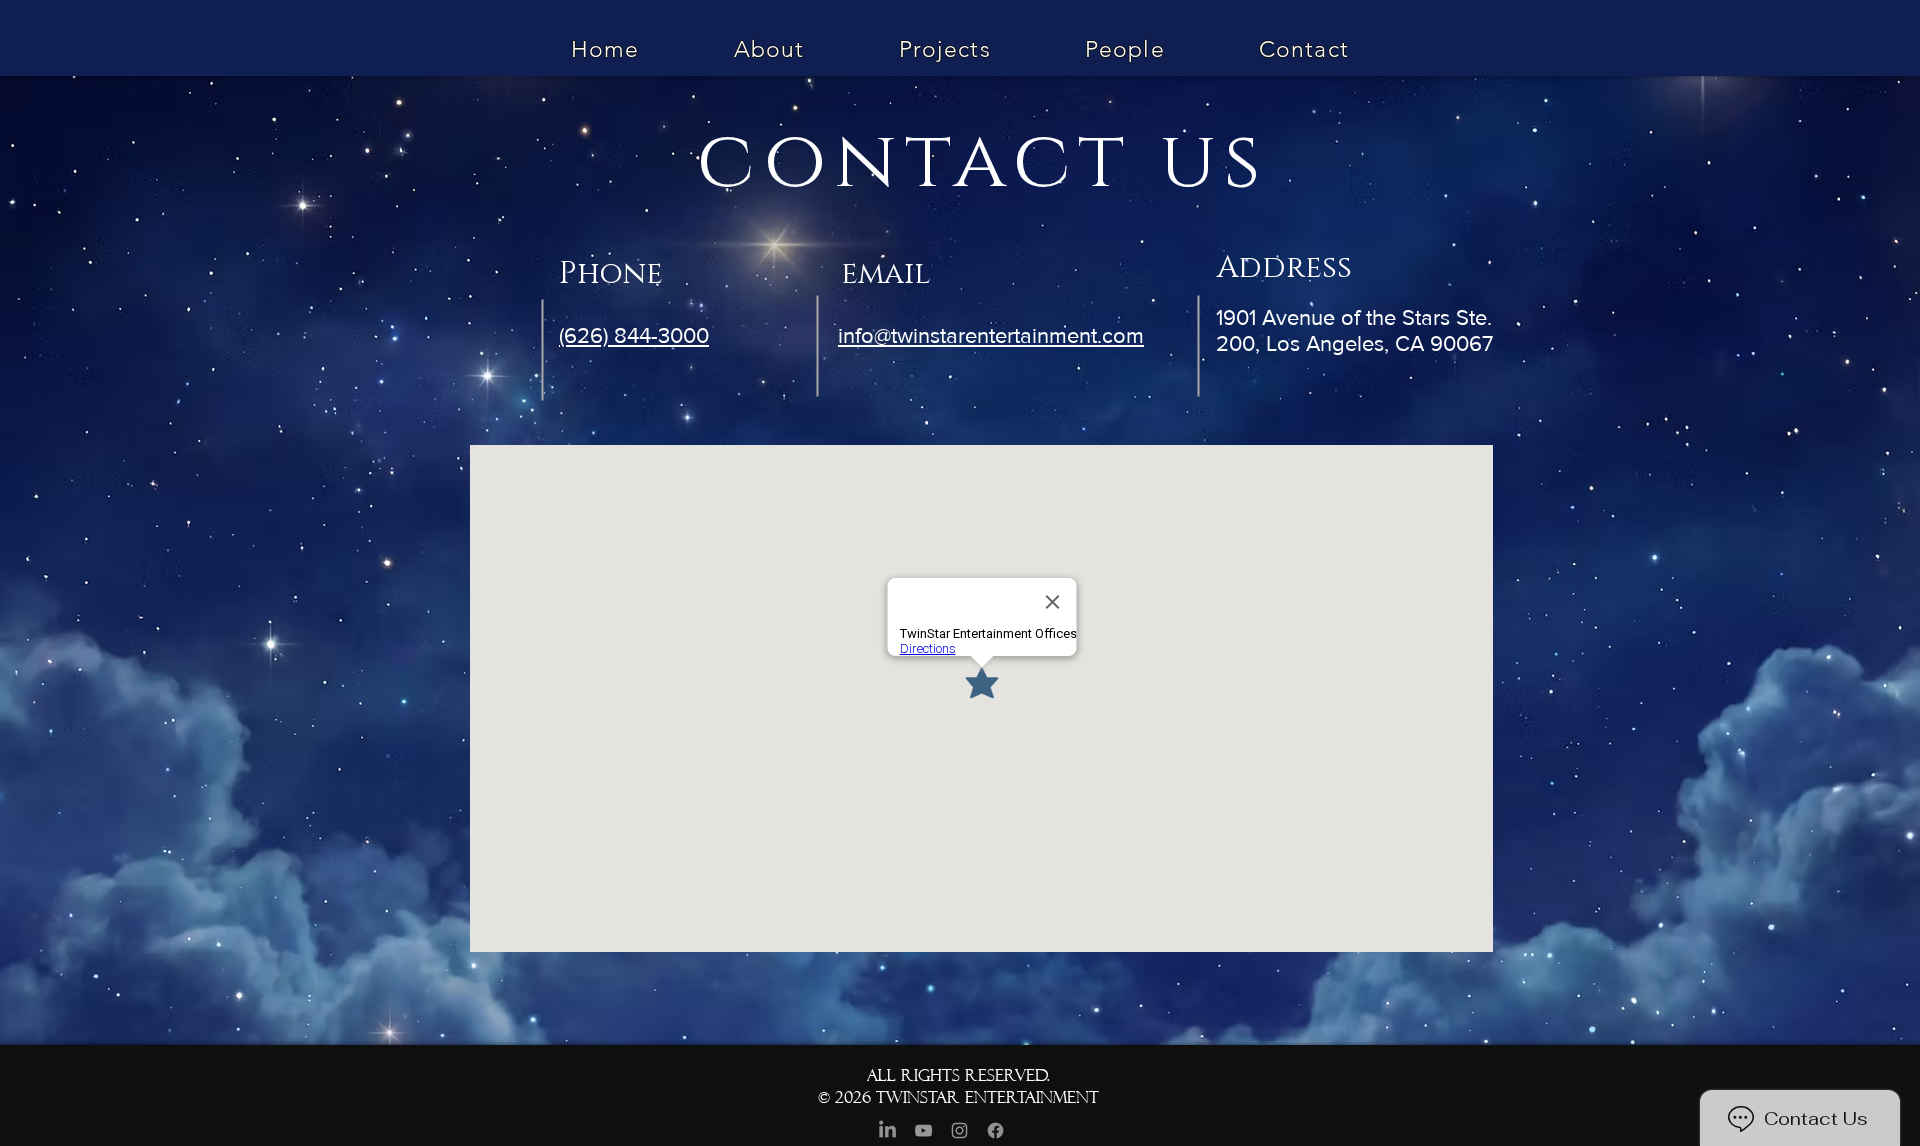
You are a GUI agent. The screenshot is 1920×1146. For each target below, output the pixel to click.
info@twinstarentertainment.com (991, 335)
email (890, 274)
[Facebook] (995, 1130)
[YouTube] (923, 1130)
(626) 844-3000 (634, 335)
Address (1284, 268)
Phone (615, 274)
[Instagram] (959, 1130)
